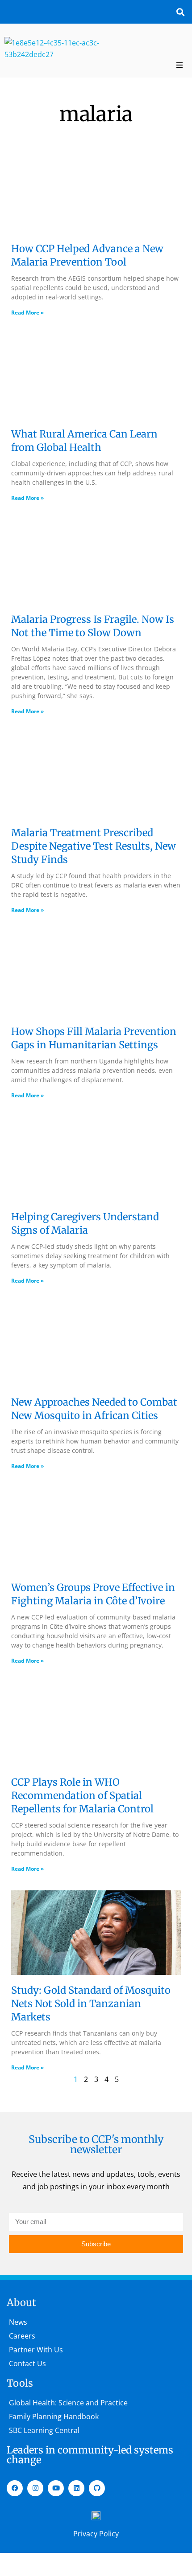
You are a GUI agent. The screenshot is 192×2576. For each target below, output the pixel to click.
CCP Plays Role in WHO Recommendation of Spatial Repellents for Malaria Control (83, 1795)
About (21, 2302)
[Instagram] (35, 2488)
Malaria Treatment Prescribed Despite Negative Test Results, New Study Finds (94, 846)
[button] (180, 12)
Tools (20, 2383)
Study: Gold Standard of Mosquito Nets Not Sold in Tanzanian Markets (91, 2004)
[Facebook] (15, 2488)
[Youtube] (56, 2488)
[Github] (97, 2488)
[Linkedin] (76, 2488)
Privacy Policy (96, 2534)
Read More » (27, 313)
